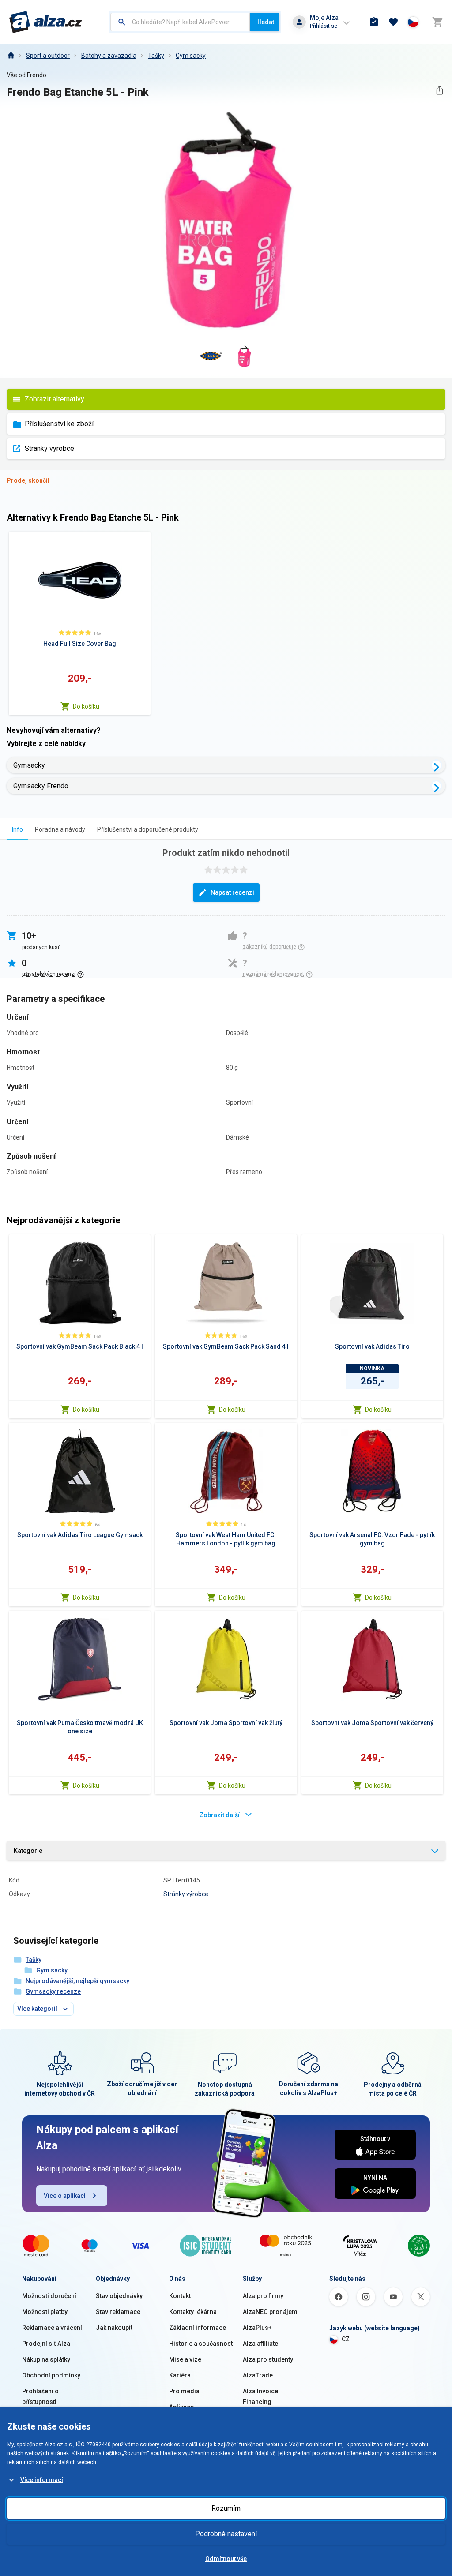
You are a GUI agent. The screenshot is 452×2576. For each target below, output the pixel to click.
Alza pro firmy (263, 2296)
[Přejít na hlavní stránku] (46, 22)
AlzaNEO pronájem (270, 2312)
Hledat (265, 22)
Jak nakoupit (114, 2328)
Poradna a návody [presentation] (60, 829)
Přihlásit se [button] (324, 26)
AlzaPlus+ (257, 2328)
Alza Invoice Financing (260, 2396)
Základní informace (198, 2328)
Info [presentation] (17, 829)
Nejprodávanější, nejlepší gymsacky (77, 1981)
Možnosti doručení (49, 2296)
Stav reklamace (118, 2312)
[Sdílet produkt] (439, 90)
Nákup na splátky (46, 2359)
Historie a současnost (201, 2344)
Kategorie (28, 1851)
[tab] (17, 829)
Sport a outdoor (48, 56)
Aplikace (181, 2407)
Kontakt (180, 2296)
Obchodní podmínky (51, 2375)
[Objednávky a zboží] (374, 22)
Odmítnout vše (226, 2559)
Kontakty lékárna (193, 2312)
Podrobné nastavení (226, 2534)
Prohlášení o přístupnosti (40, 2396)
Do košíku (86, 706)
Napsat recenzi (232, 892)
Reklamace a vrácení (52, 2328)
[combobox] (180, 22)
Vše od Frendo (26, 75)
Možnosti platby (45, 2312)
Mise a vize (185, 2359)
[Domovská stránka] (11, 56)
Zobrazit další (220, 1815)
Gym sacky (191, 56)
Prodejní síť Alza (46, 2344)
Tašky (156, 56)
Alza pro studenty (268, 2359)
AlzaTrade (258, 2375)
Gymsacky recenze (53, 1991)
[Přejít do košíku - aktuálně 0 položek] (437, 22)
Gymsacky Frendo (41, 786)
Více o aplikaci (65, 2196)
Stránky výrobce (49, 448)
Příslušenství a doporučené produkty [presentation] (148, 829)
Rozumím (226, 2508)
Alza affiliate (260, 2344)
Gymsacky (29, 765)
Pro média (184, 2391)
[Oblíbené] (393, 22)
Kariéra (180, 2375)
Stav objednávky (119, 2296)
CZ (346, 2339)
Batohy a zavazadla (109, 56)
